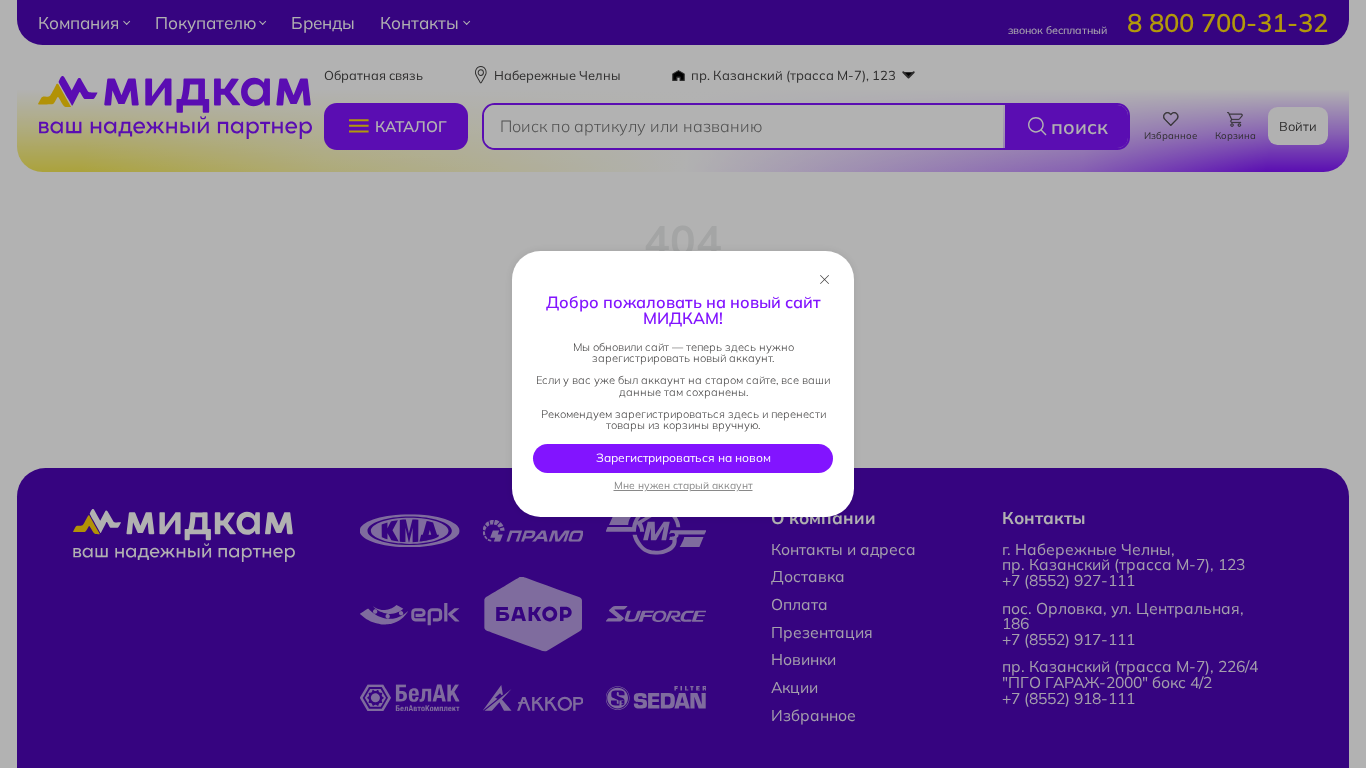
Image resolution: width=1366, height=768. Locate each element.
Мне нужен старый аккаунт (683, 486)
